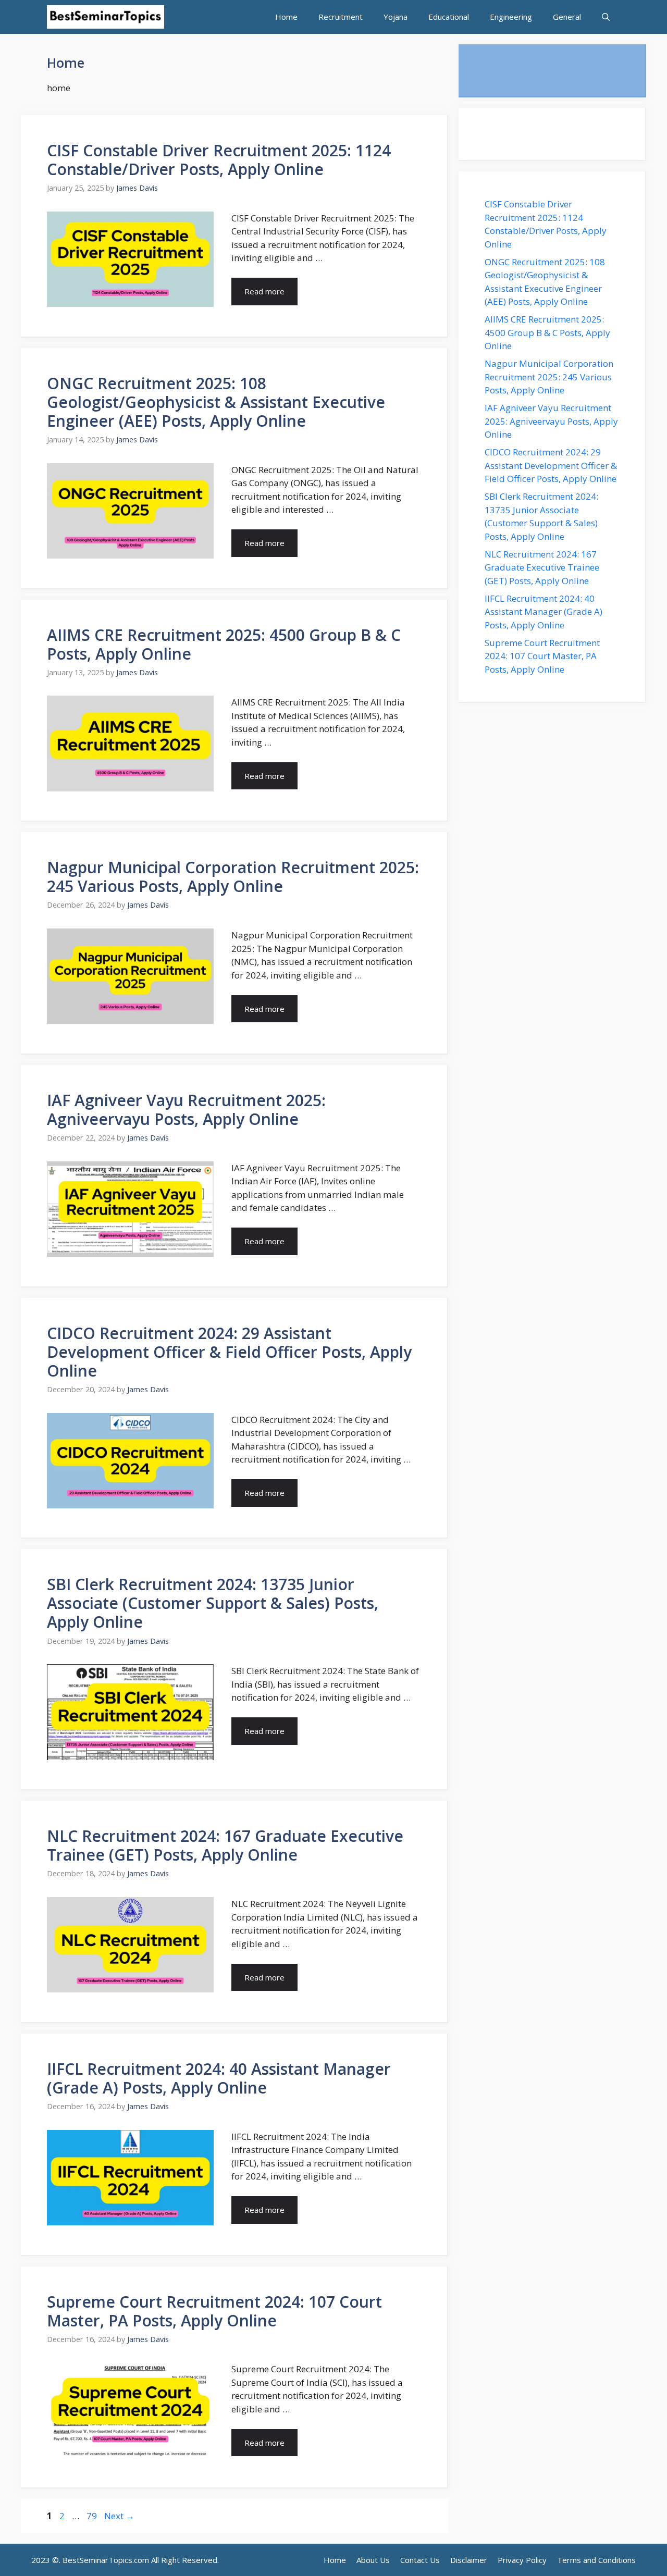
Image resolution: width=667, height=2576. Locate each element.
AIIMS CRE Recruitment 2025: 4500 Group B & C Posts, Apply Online (224, 644)
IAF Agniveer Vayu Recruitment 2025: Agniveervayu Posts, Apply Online (186, 1110)
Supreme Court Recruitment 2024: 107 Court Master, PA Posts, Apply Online (214, 2311)
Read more (264, 291)
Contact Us (420, 2560)
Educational (449, 17)
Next (119, 2516)
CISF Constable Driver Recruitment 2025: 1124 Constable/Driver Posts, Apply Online (219, 160)
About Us (373, 2560)
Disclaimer (469, 2560)
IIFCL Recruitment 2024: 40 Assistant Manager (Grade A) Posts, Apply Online (219, 2078)
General (567, 17)
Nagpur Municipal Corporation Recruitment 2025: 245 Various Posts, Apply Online (233, 877)
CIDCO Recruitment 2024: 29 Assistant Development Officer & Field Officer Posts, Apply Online (229, 1352)
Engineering (511, 17)
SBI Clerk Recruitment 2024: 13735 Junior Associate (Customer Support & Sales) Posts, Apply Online (213, 1603)
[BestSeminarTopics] (106, 17)
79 (93, 2516)
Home (286, 17)
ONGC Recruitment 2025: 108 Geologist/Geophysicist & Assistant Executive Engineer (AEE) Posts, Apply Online (216, 402)
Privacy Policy (522, 2560)
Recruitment (341, 17)
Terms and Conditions (596, 2560)
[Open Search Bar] (606, 17)
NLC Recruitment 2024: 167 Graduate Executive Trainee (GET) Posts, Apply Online (225, 1845)
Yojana (396, 17)
